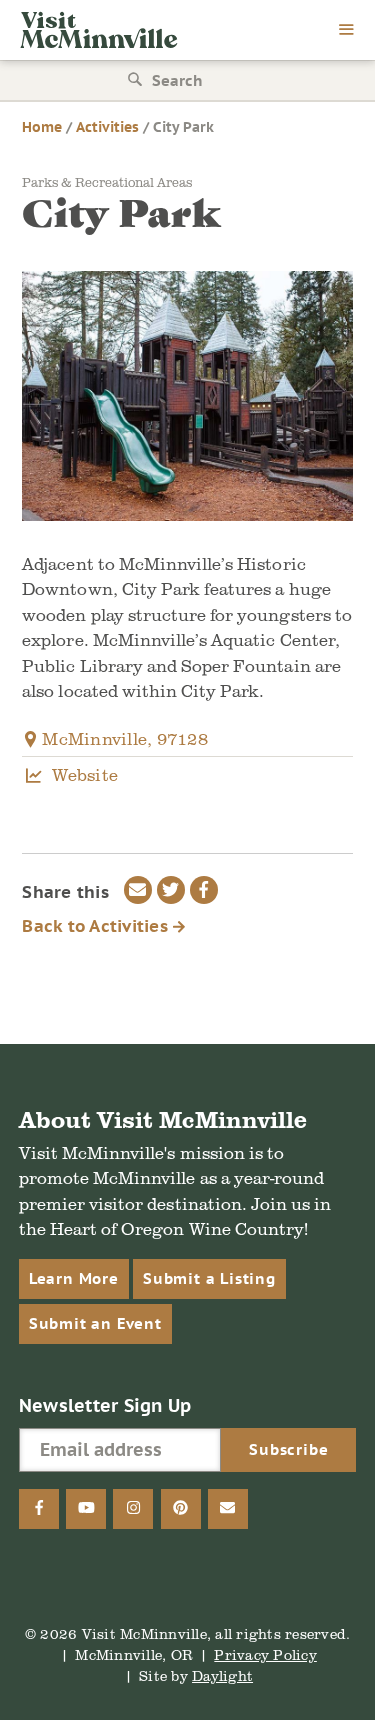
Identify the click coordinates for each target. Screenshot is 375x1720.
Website (85, 774)
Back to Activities (97, 926)
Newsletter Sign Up (105, 1405)
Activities (107, 127)
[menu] (347, 31)
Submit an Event (95, 1323)
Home (42, 127)
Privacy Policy (265, 1654)
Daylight (222, 1675)
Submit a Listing (209, 1278)
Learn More (74, 1278)
